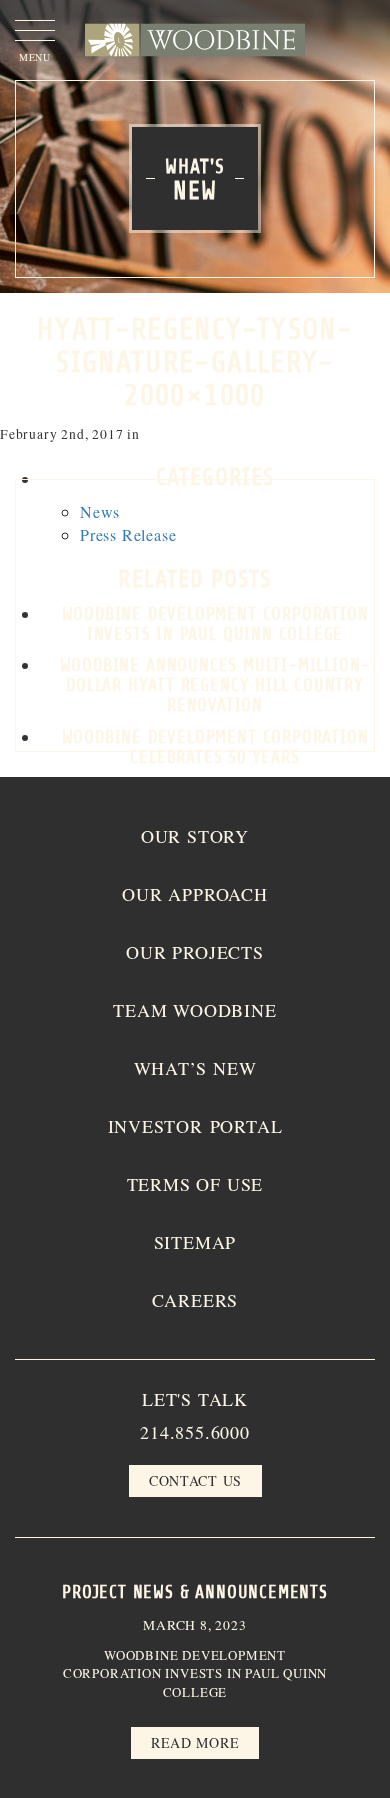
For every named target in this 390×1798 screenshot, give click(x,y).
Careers (195, 1300)
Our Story (195, 836)
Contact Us (195, 1480)
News (100, 511)
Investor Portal (195, 1126)
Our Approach (195, 894)
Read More (195, 1742)
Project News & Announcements (195, 1592)
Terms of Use (195, 1184)
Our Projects (195, 952)
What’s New (195, 1068)
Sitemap (195, 1242)
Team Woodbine (194, 1010)
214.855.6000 (195, 1432)
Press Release (128, 534)
